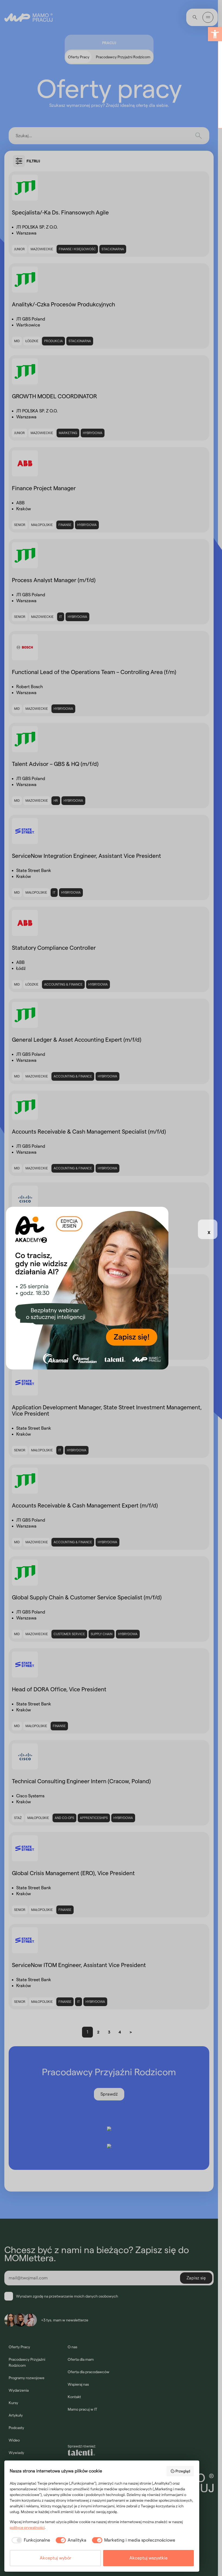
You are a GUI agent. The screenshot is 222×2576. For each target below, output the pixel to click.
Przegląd (183, 2471)
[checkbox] (30, 2540)
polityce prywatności (27, 2527)
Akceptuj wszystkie (148, 2558)
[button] (215, 34)
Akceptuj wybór (56, 2558)
